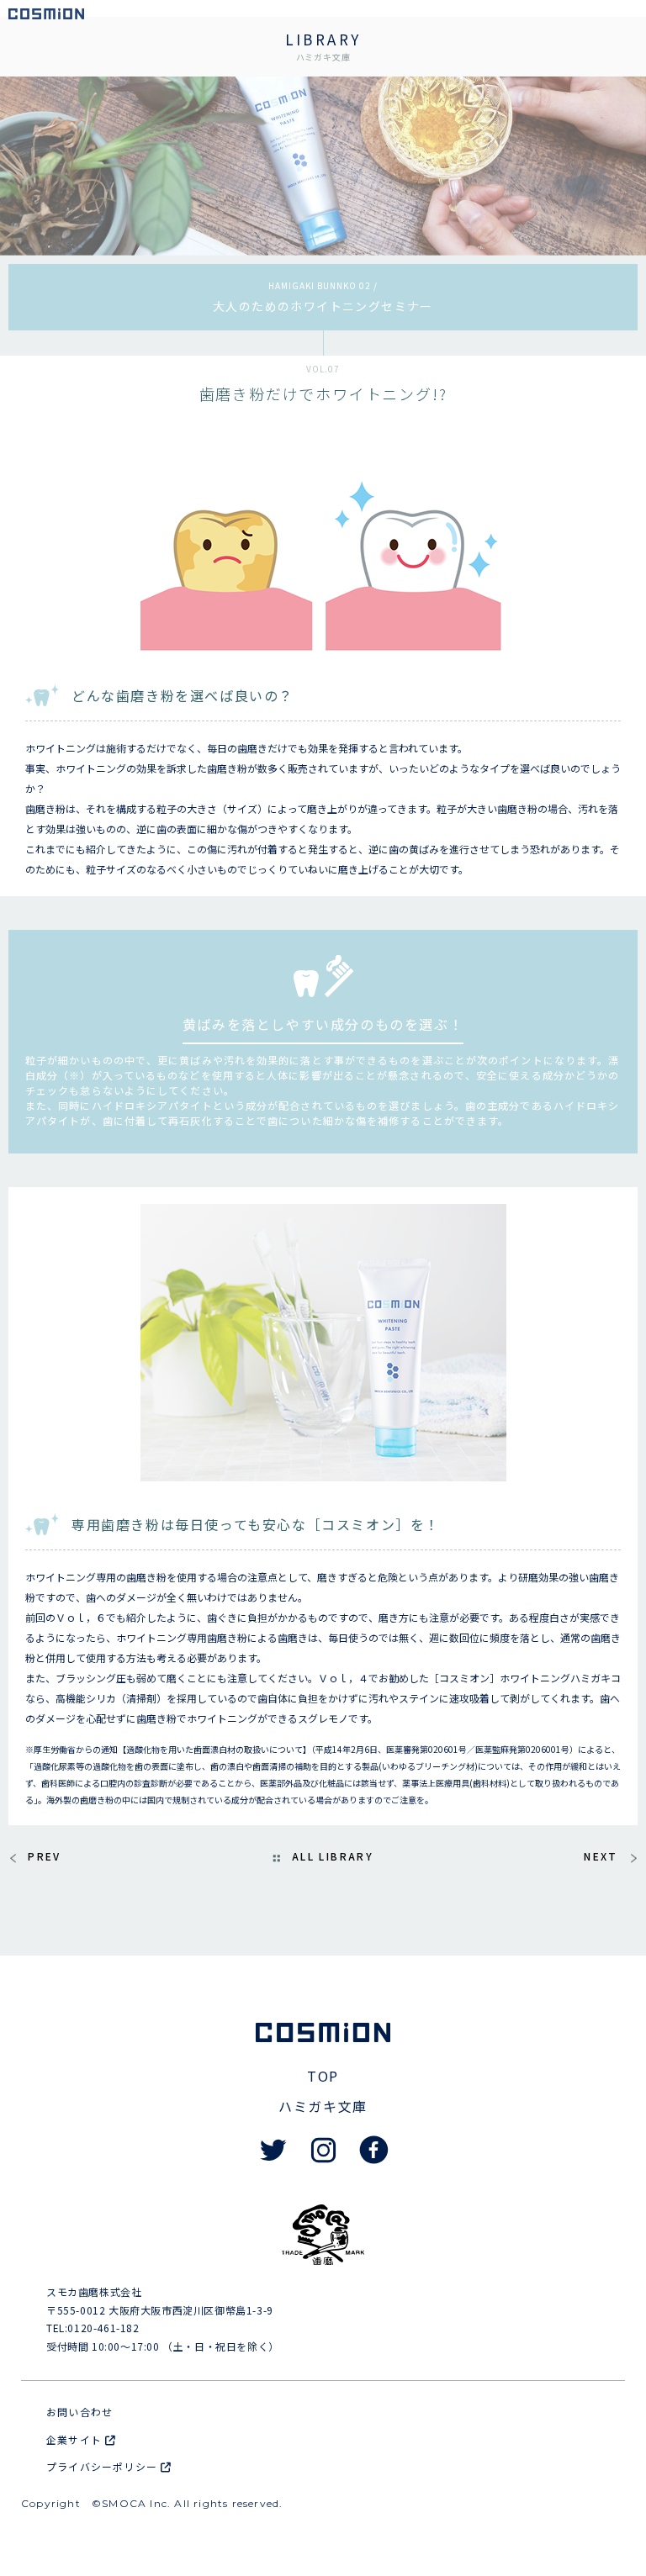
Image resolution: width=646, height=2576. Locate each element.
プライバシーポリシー (103, 2466)
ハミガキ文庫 (323, 2106)
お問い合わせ (79, 2412)
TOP (323, 2076)
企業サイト (76, 2439)
